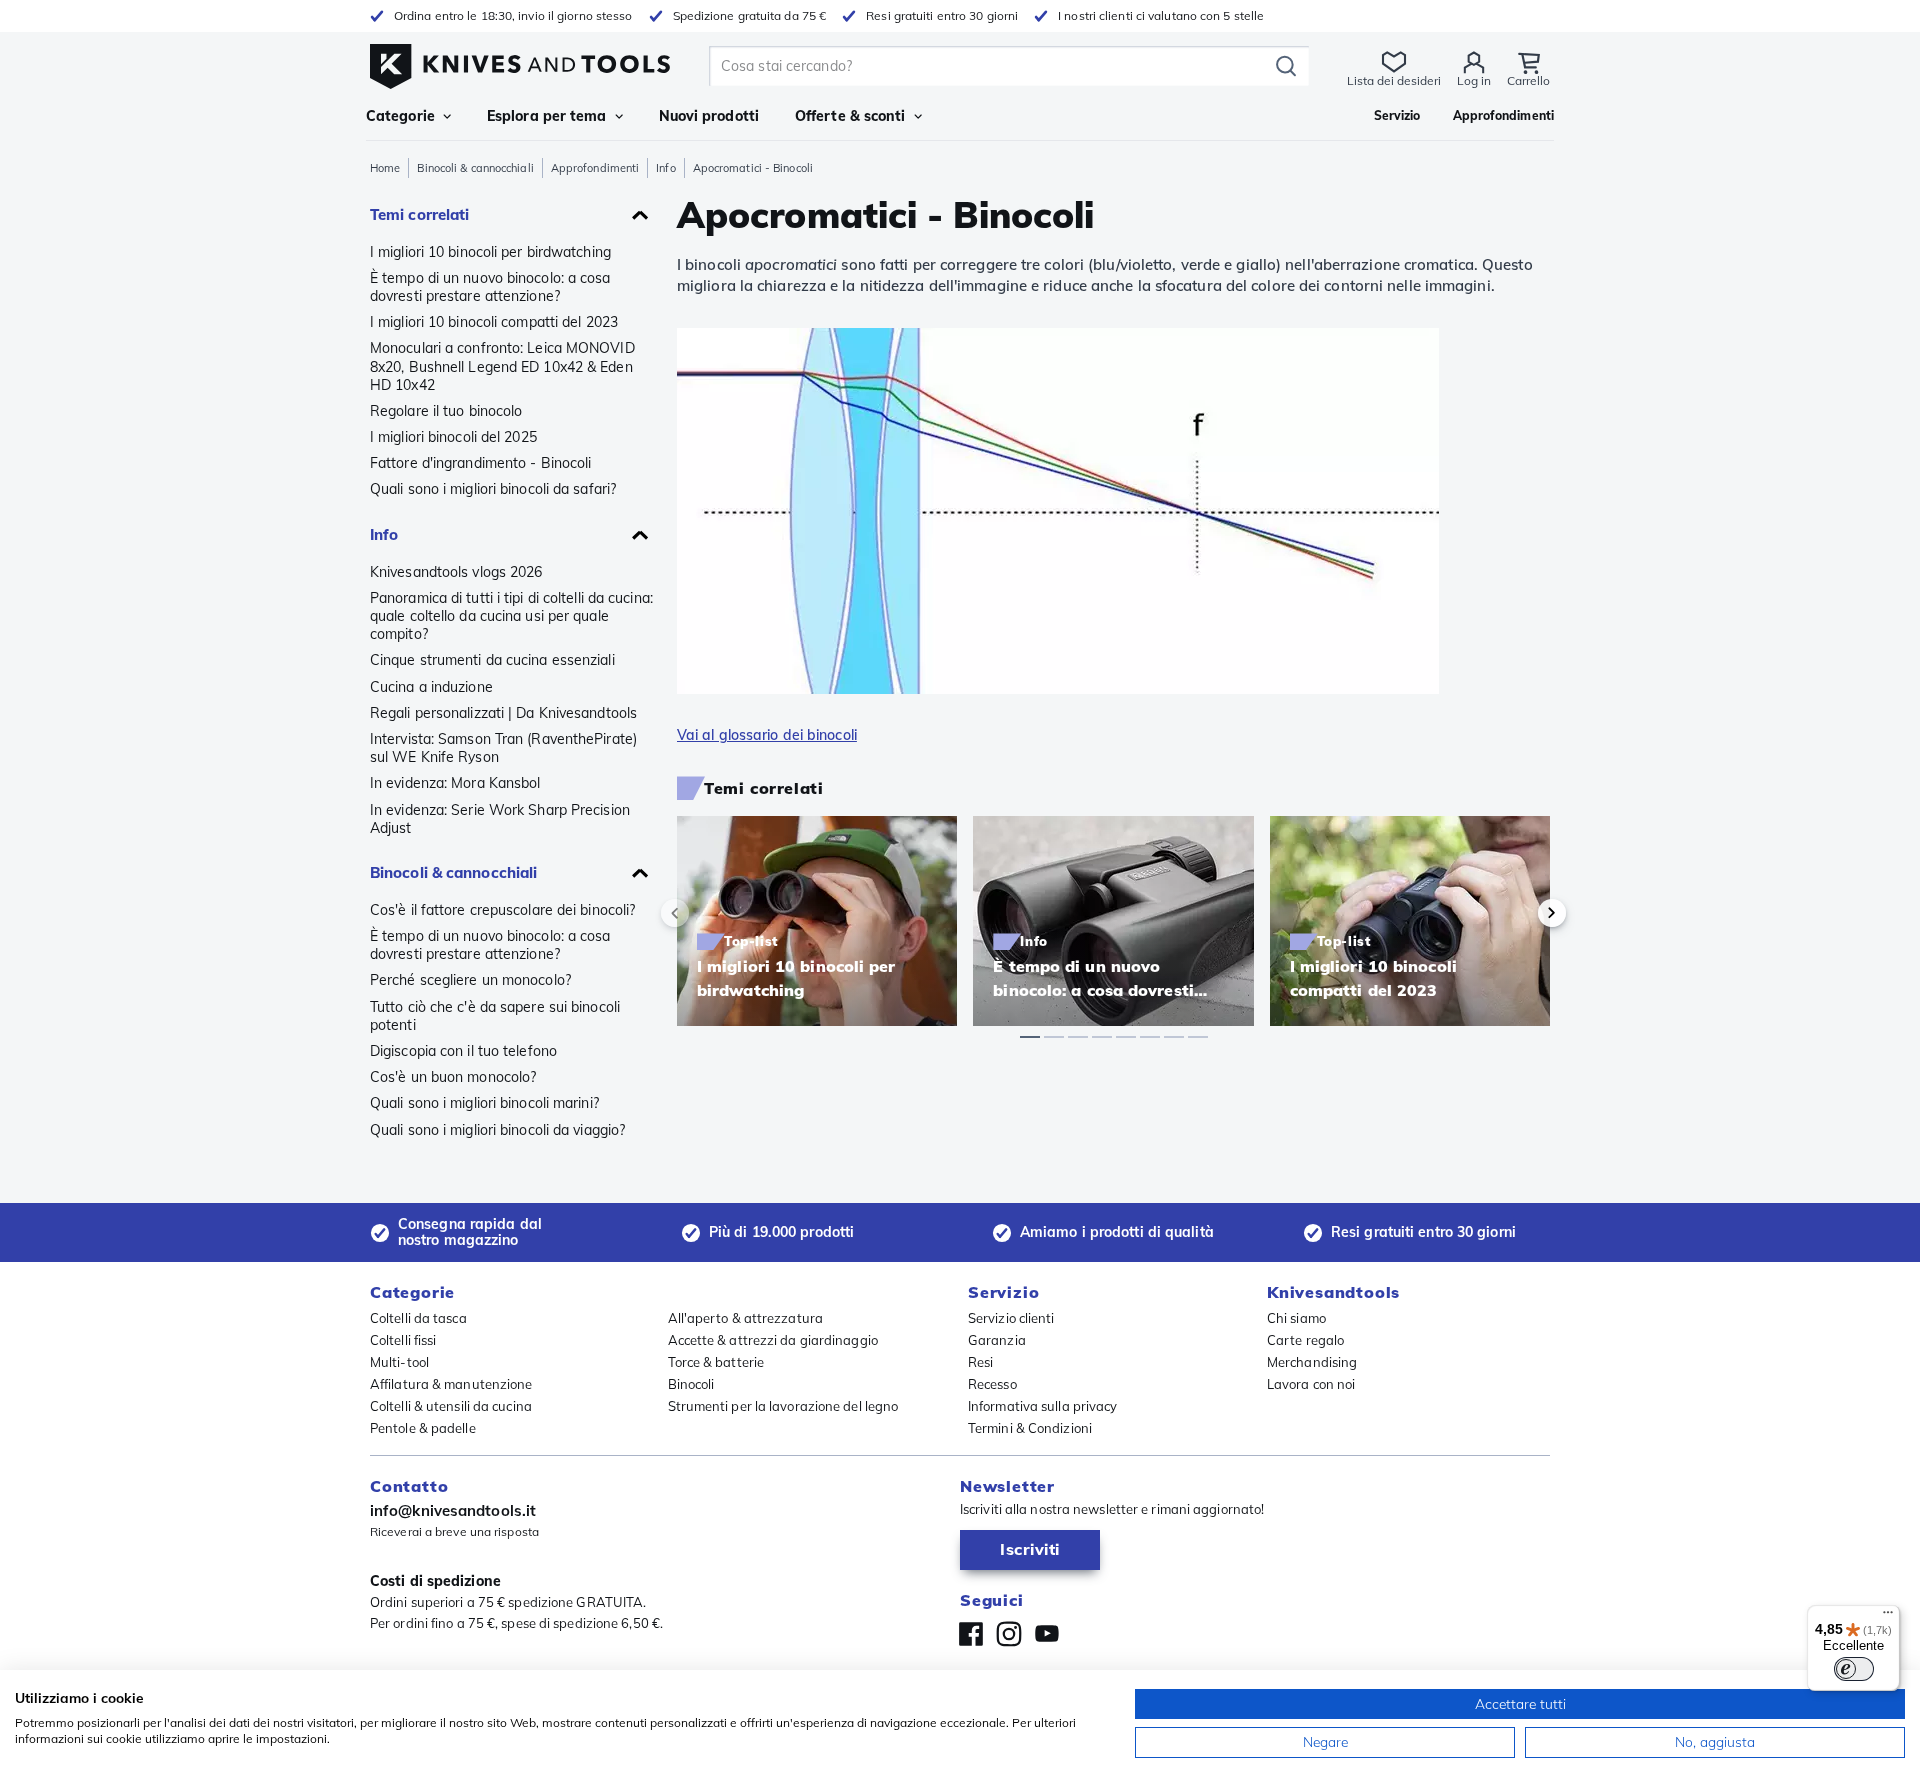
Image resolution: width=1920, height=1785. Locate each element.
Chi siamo (1296, 1318)
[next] (1518, 913)
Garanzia (997, 1340)
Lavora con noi (1311, 1384)
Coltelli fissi (403, 1340)
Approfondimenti (595, 168)
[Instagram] (1009, 1634)
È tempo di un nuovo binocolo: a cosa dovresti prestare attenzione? (490, 287)
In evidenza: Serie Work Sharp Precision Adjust (500, 819)
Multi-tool (399, 1362)
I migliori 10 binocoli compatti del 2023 (494, 322)
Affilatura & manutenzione (451, 1384)
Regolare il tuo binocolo (446, 411)
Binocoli (691, 1384)
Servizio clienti (1011, 1318)
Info (665, 168)
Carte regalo (1305, 1340)
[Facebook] (971, 1634)
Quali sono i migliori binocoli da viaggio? (497, 1130)
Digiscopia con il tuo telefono (463, 1051)
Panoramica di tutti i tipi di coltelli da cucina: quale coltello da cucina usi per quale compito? (511, 616)
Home (385, 168)
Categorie (400, 116)
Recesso (992, 1384)
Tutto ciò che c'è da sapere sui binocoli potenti (495, 1016)
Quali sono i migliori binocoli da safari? (493, 489)
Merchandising (1312, 1362)
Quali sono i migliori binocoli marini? (484, 1103)
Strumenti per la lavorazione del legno (783, 1406)
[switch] (1854, 1669)
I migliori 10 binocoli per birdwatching (490, 252)
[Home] (520, 61)
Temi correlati (419, 214)
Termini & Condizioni (1030, 1428)
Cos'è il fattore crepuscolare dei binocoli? (502, 910)
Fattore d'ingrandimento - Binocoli (480, 463)
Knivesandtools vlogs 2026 (456, 572)
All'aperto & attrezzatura (746, 1318)
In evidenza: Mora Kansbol (455, 783)
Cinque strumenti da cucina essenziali (492, 660)
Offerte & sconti (850, 116)
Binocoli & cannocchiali (475, 168)
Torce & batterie (716, 1362)
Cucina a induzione (431, 687)
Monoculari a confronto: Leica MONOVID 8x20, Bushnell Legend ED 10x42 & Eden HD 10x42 (502, 366)
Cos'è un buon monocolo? (453, 1077)
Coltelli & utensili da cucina (451, 1406)
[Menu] (1888, 1617)
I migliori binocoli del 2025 (453, 437)
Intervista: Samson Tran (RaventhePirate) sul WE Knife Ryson (503, 748)
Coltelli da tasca (418, 1318)
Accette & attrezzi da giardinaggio (773, 1340)
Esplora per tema (547, 116)
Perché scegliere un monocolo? (470, 980)
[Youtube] (1047, 1634)
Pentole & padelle (423, 1428)
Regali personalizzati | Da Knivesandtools (503, 713)
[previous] (709, 913)
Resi (980, 1362)
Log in (1474, 80)
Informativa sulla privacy (1043, 1406)
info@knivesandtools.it (453, 1510)
